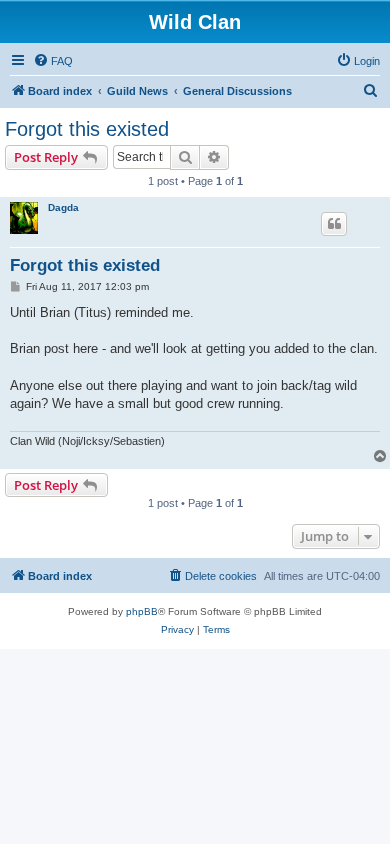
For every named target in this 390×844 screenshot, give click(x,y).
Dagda (63, 207)
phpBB (142, 611)
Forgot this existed (87, 129)
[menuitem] (53, 61)
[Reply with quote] (334, 224)
